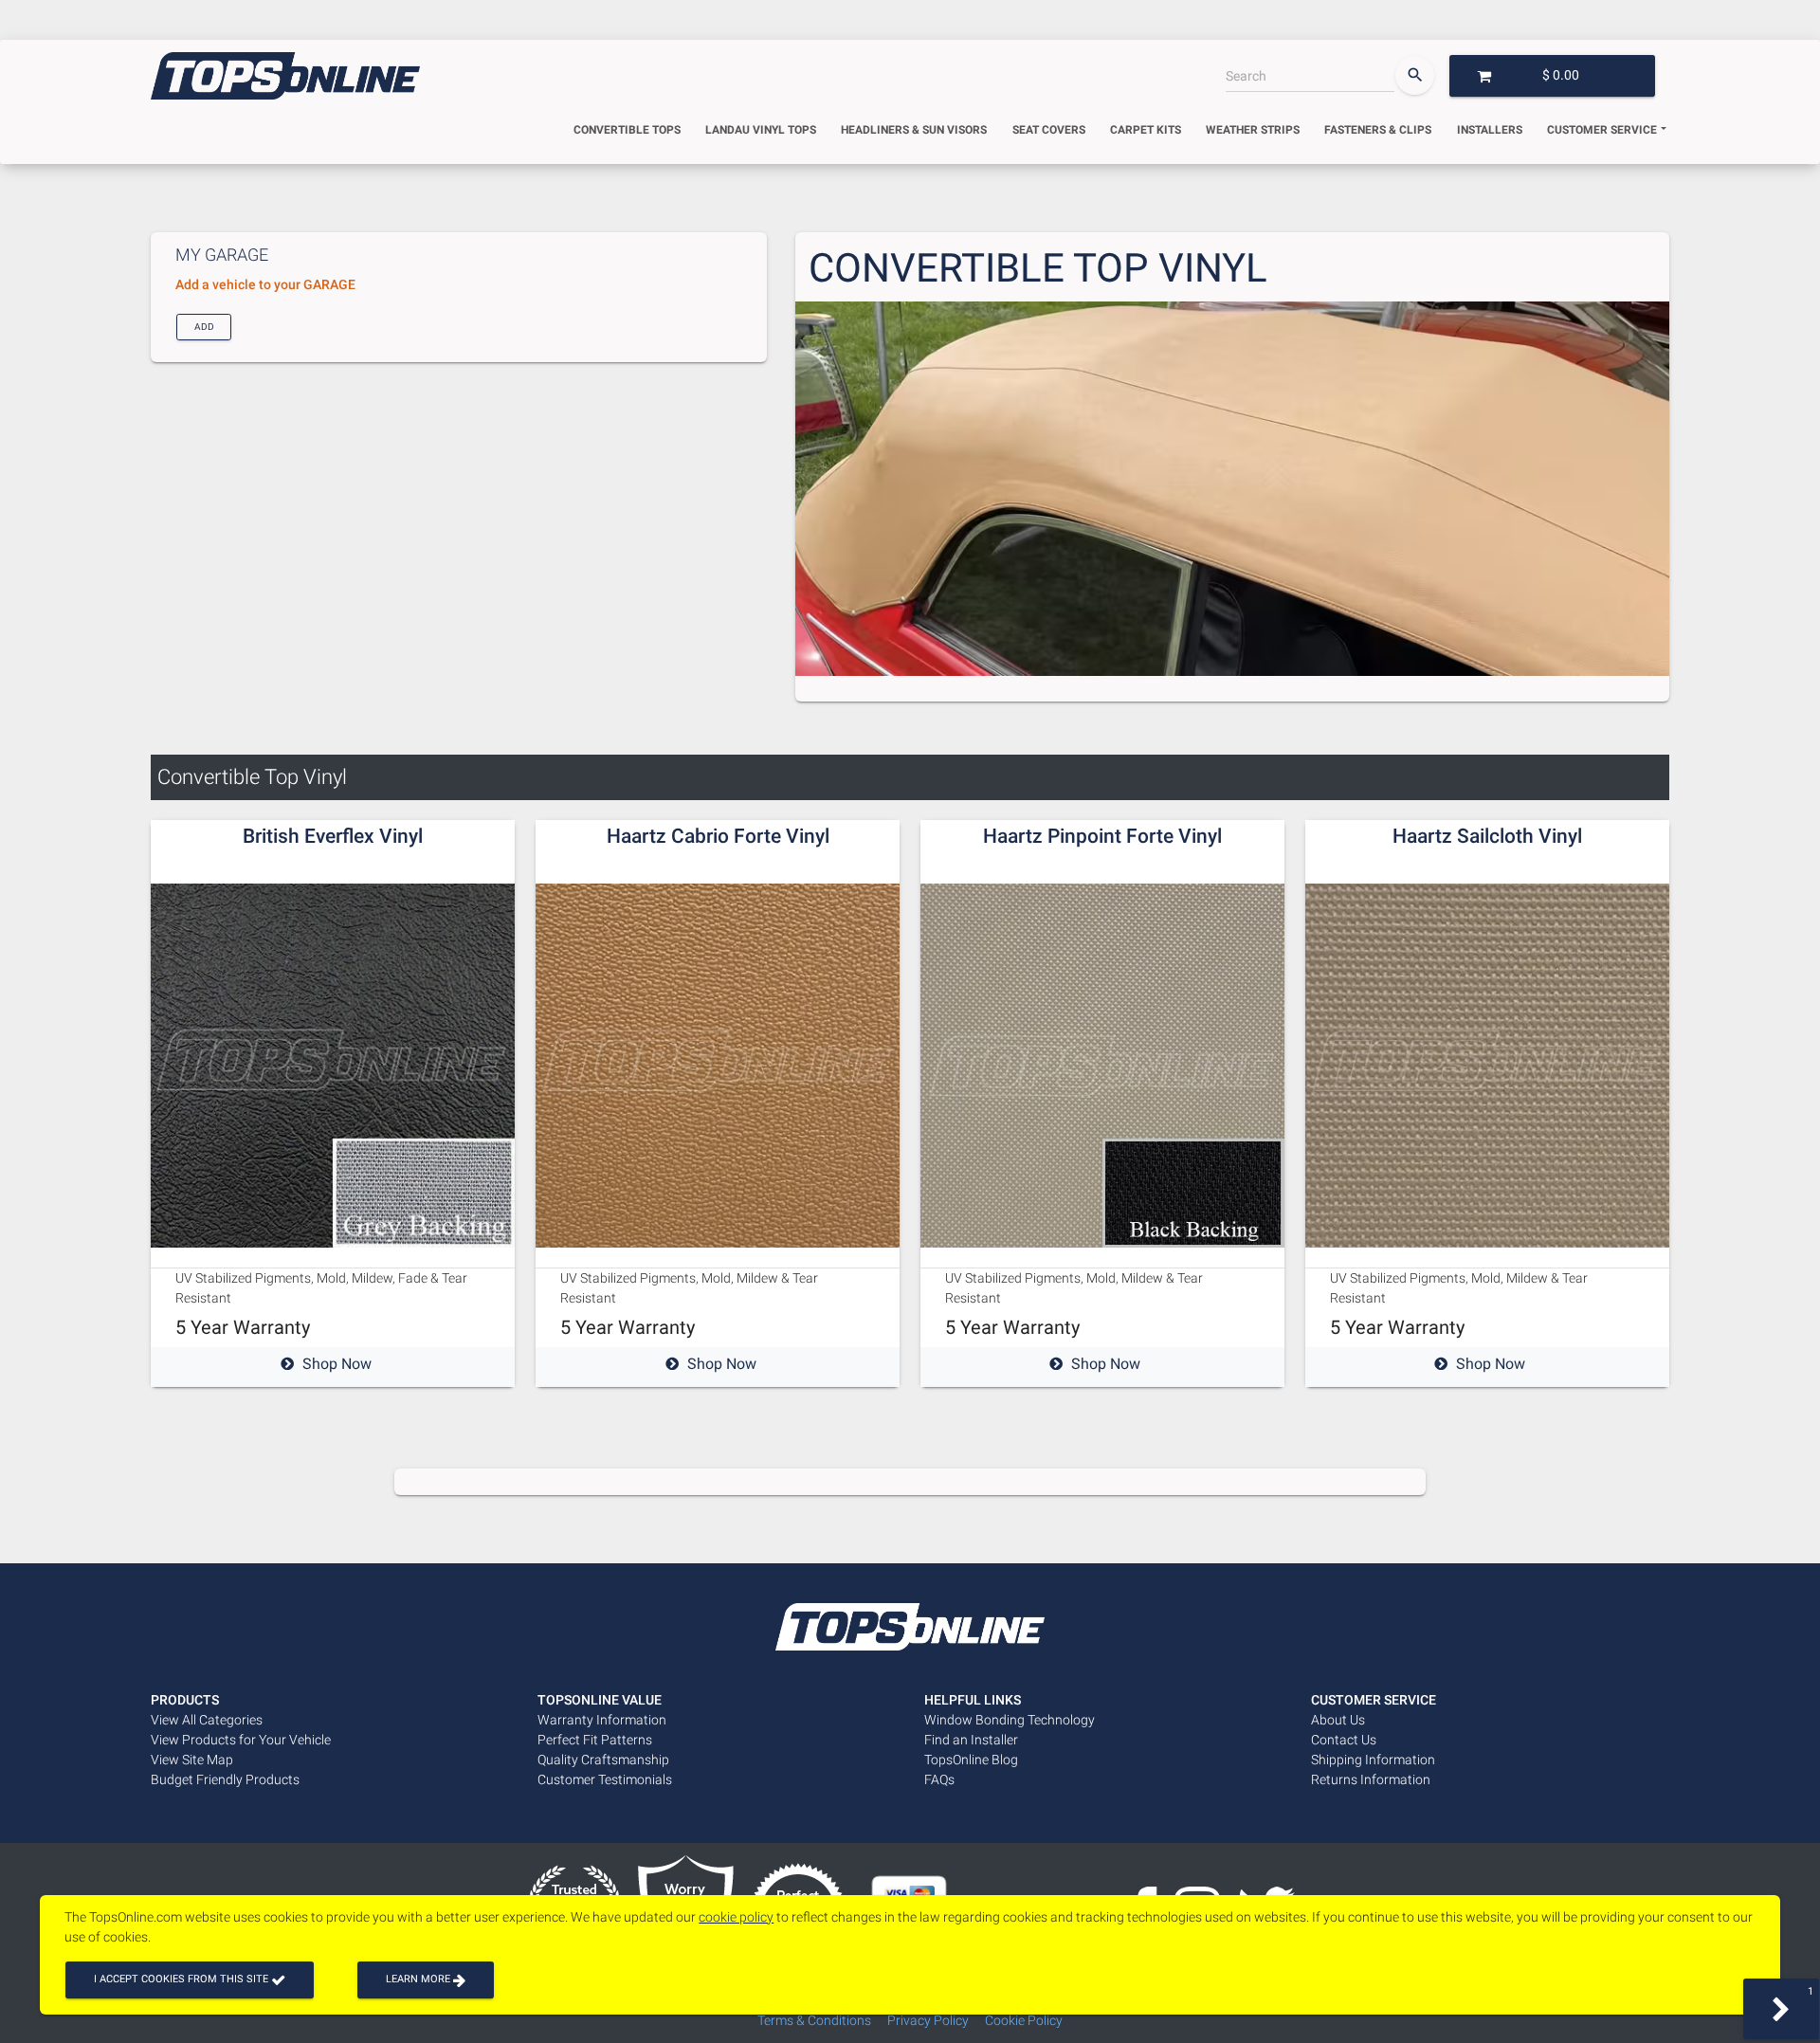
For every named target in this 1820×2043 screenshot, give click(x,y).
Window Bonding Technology (1010, 1720)
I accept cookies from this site (182, 1979)
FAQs (939, 1779)
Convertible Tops (627, 130)
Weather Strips (1253, 130)
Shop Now (337, 1364)
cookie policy (736, 1917)
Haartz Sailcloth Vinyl (1487, 836)
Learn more (419, 1979)
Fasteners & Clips (1378, 130)
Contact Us (1344, 1740)
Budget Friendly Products (225, 1779)
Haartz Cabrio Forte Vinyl (718, 836)
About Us (1338, 1720)
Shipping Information (1373, 1760)
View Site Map (192, 1760)
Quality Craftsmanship (603, 1760)
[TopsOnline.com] (285, 76)
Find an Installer (971, 1740)
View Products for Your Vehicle (241, 1740)
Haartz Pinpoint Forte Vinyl (1102, 836)
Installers (1490, 130)
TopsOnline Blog (971, 1760)
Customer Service (1602, 130)
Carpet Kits (1146, 130)
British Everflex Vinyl (333, 836)
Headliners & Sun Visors (914, 130)
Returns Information (1371, 1779)
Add (204, 326)
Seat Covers (1049, 130)
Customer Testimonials (605, 1779)
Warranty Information (602, 1720)
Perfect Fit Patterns (595, 1740)
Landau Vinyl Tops (761, 130)
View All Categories (207, 1720)
